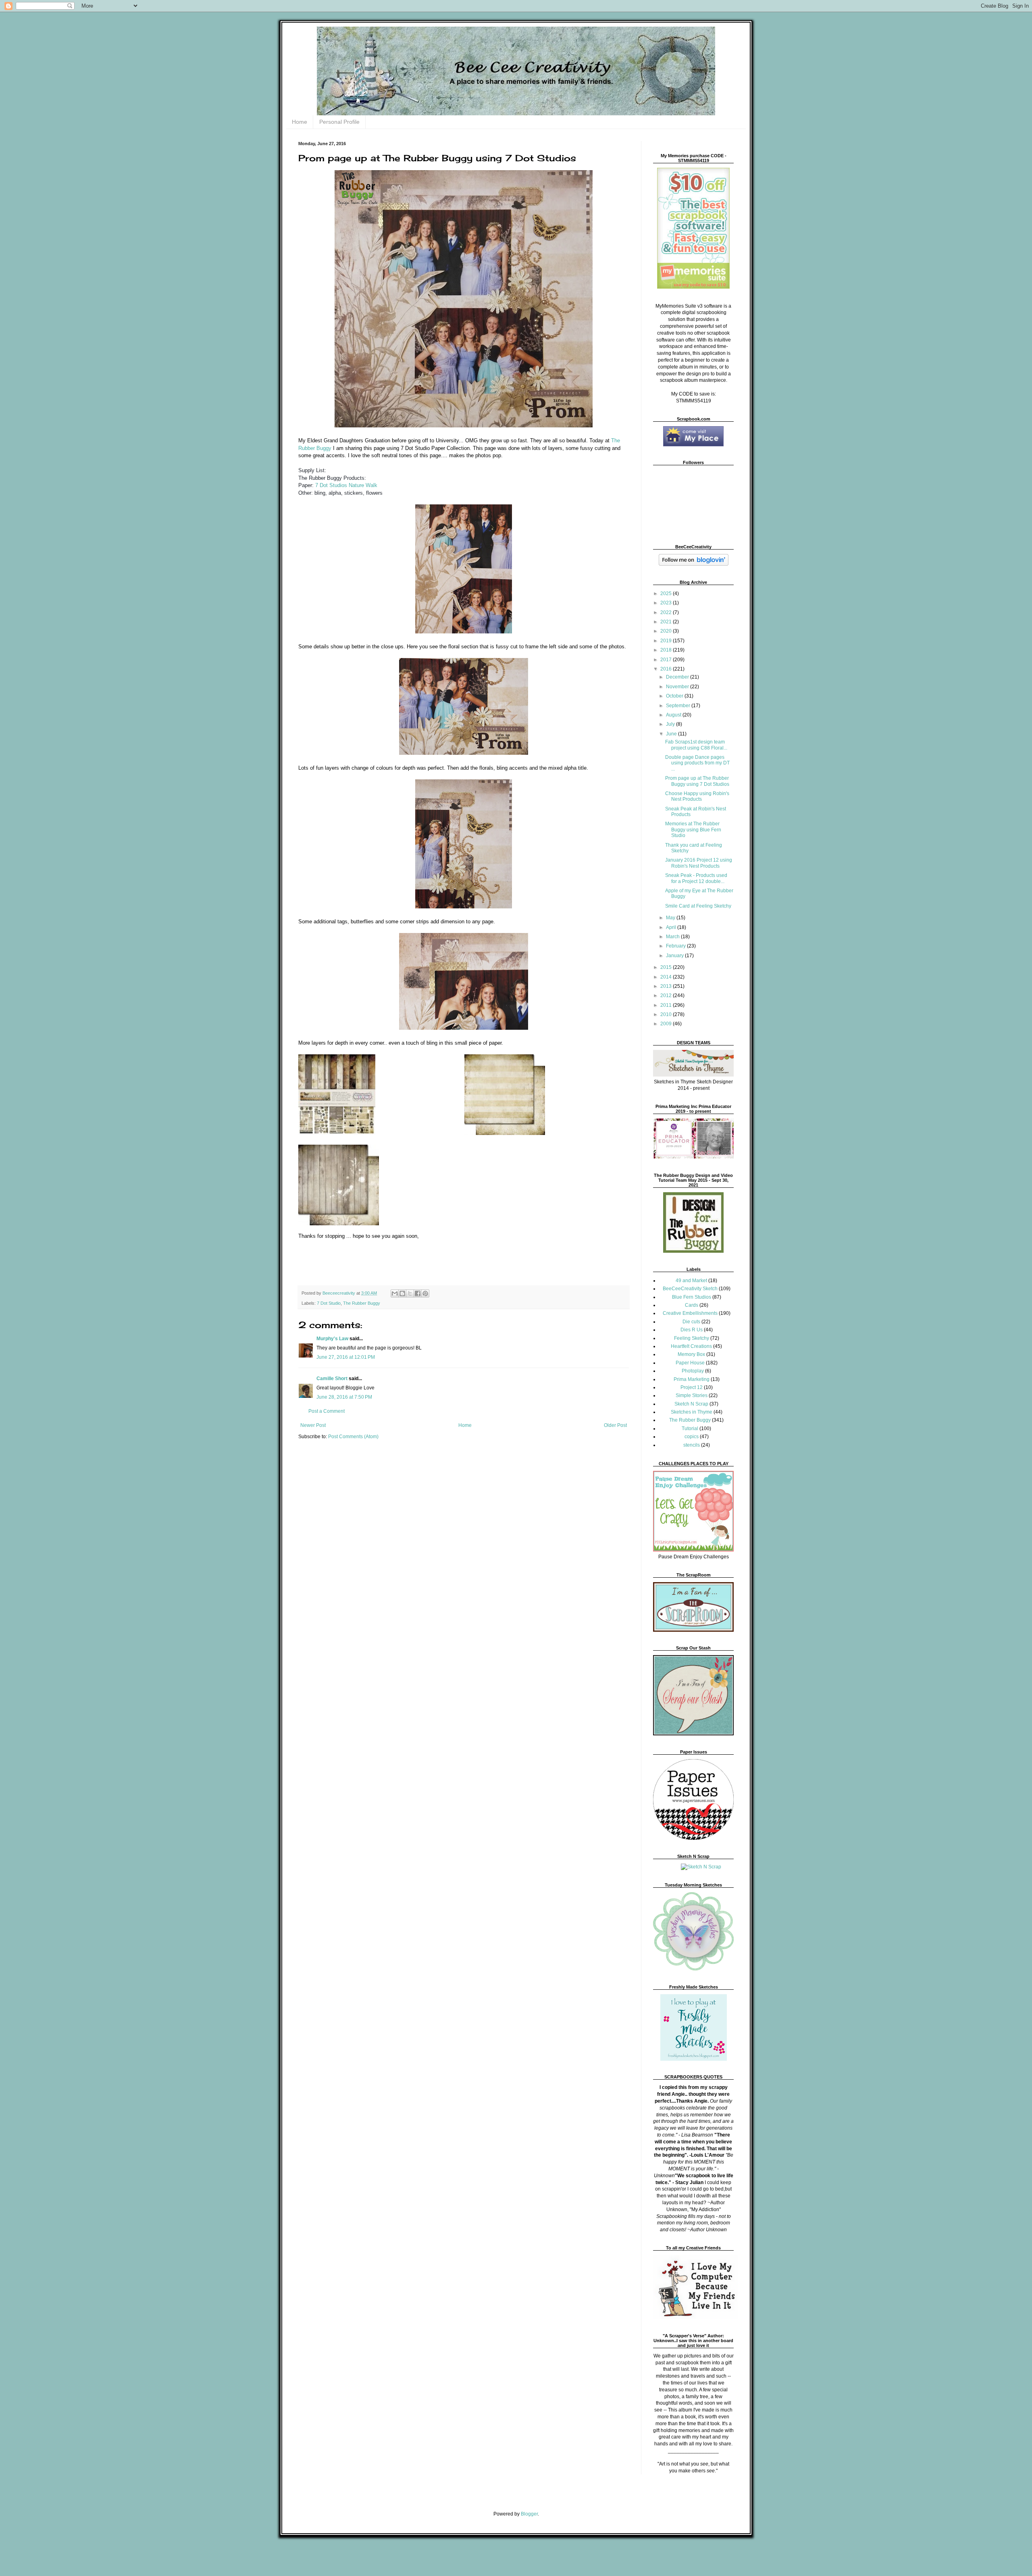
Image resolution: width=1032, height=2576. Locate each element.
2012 (667, 995)
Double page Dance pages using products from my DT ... (697, 763)
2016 (667, 669)
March (673, 937)
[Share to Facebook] (418, 1293)
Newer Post (313, 1425)
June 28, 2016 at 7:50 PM (344, 1397)
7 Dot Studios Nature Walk (346, 485)
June (672, 734)
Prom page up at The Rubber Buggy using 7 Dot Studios (697, 781)
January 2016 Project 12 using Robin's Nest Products (699, 863)
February (676, 946)
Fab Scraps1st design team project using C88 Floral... (696, 745)
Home (300, 122)
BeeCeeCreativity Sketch (690, 1289)
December (678, 677)
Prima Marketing (692, 1379)
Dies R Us (692, 1330)
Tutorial (690, 1429)
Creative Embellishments (690, 1313)
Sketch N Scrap (691, 1404)
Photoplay (693, 1371)
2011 (667, 1005)
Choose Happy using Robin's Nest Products (697, 796)
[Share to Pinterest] (425, 1293)
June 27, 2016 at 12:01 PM (346, 1357)
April (672, 927)
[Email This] (395, 1293)
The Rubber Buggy (362, 1303)
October (675, 696)
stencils (692, 1445)
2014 (667, 977)
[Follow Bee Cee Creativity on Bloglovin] (694, 564)
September (679, 706)
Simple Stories (692, 1395)
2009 (667, 1024)
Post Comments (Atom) (353, 1437)
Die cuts (691, 1322)
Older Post (615, 1425)
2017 (667, 660)
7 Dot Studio (329, 1303)
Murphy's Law (332, 1339)
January (675, 956)
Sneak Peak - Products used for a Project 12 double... (696, 878)
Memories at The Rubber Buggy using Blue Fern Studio (693, 830)
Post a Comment (327, 1411)
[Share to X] (410, 1293)
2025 (667, 594)
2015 (667, 967)
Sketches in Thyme (692, 1412)
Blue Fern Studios (692, 1297)
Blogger (529, 2514)
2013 (667, 986)
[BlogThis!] (402, 1293)
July (671, 724)
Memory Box (691, 1354)
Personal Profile (339, 122)
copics (692, 1437)
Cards (692, 1305)
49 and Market (691, 1281)
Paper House (690, 1363)
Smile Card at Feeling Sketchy (698, 906)
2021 (667, 622)
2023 (667, 603)
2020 (667, 631)
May (671, 918)
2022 (667, 612)
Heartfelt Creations (691, 1346)
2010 (667, 1014)
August (674, 715)
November (678, 687)
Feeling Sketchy (692, 1338)
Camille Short (332, 1379)
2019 (667, 641)
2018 (667, 650)
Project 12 (692, 1387)
